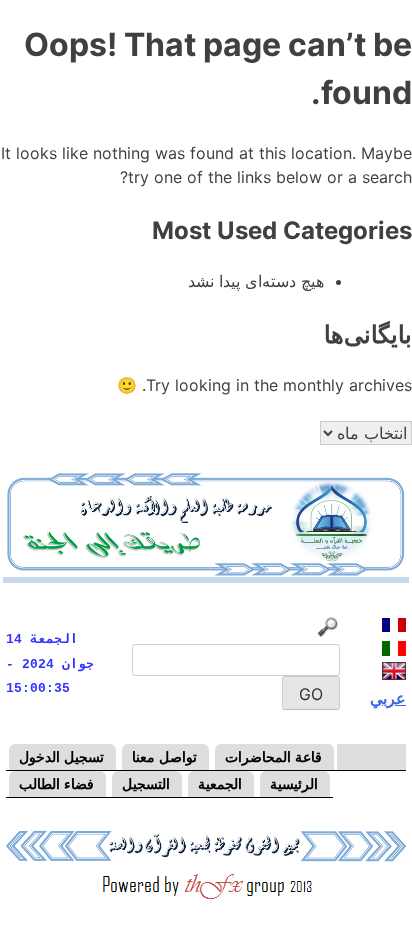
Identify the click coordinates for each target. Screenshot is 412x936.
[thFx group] (206, 897)
